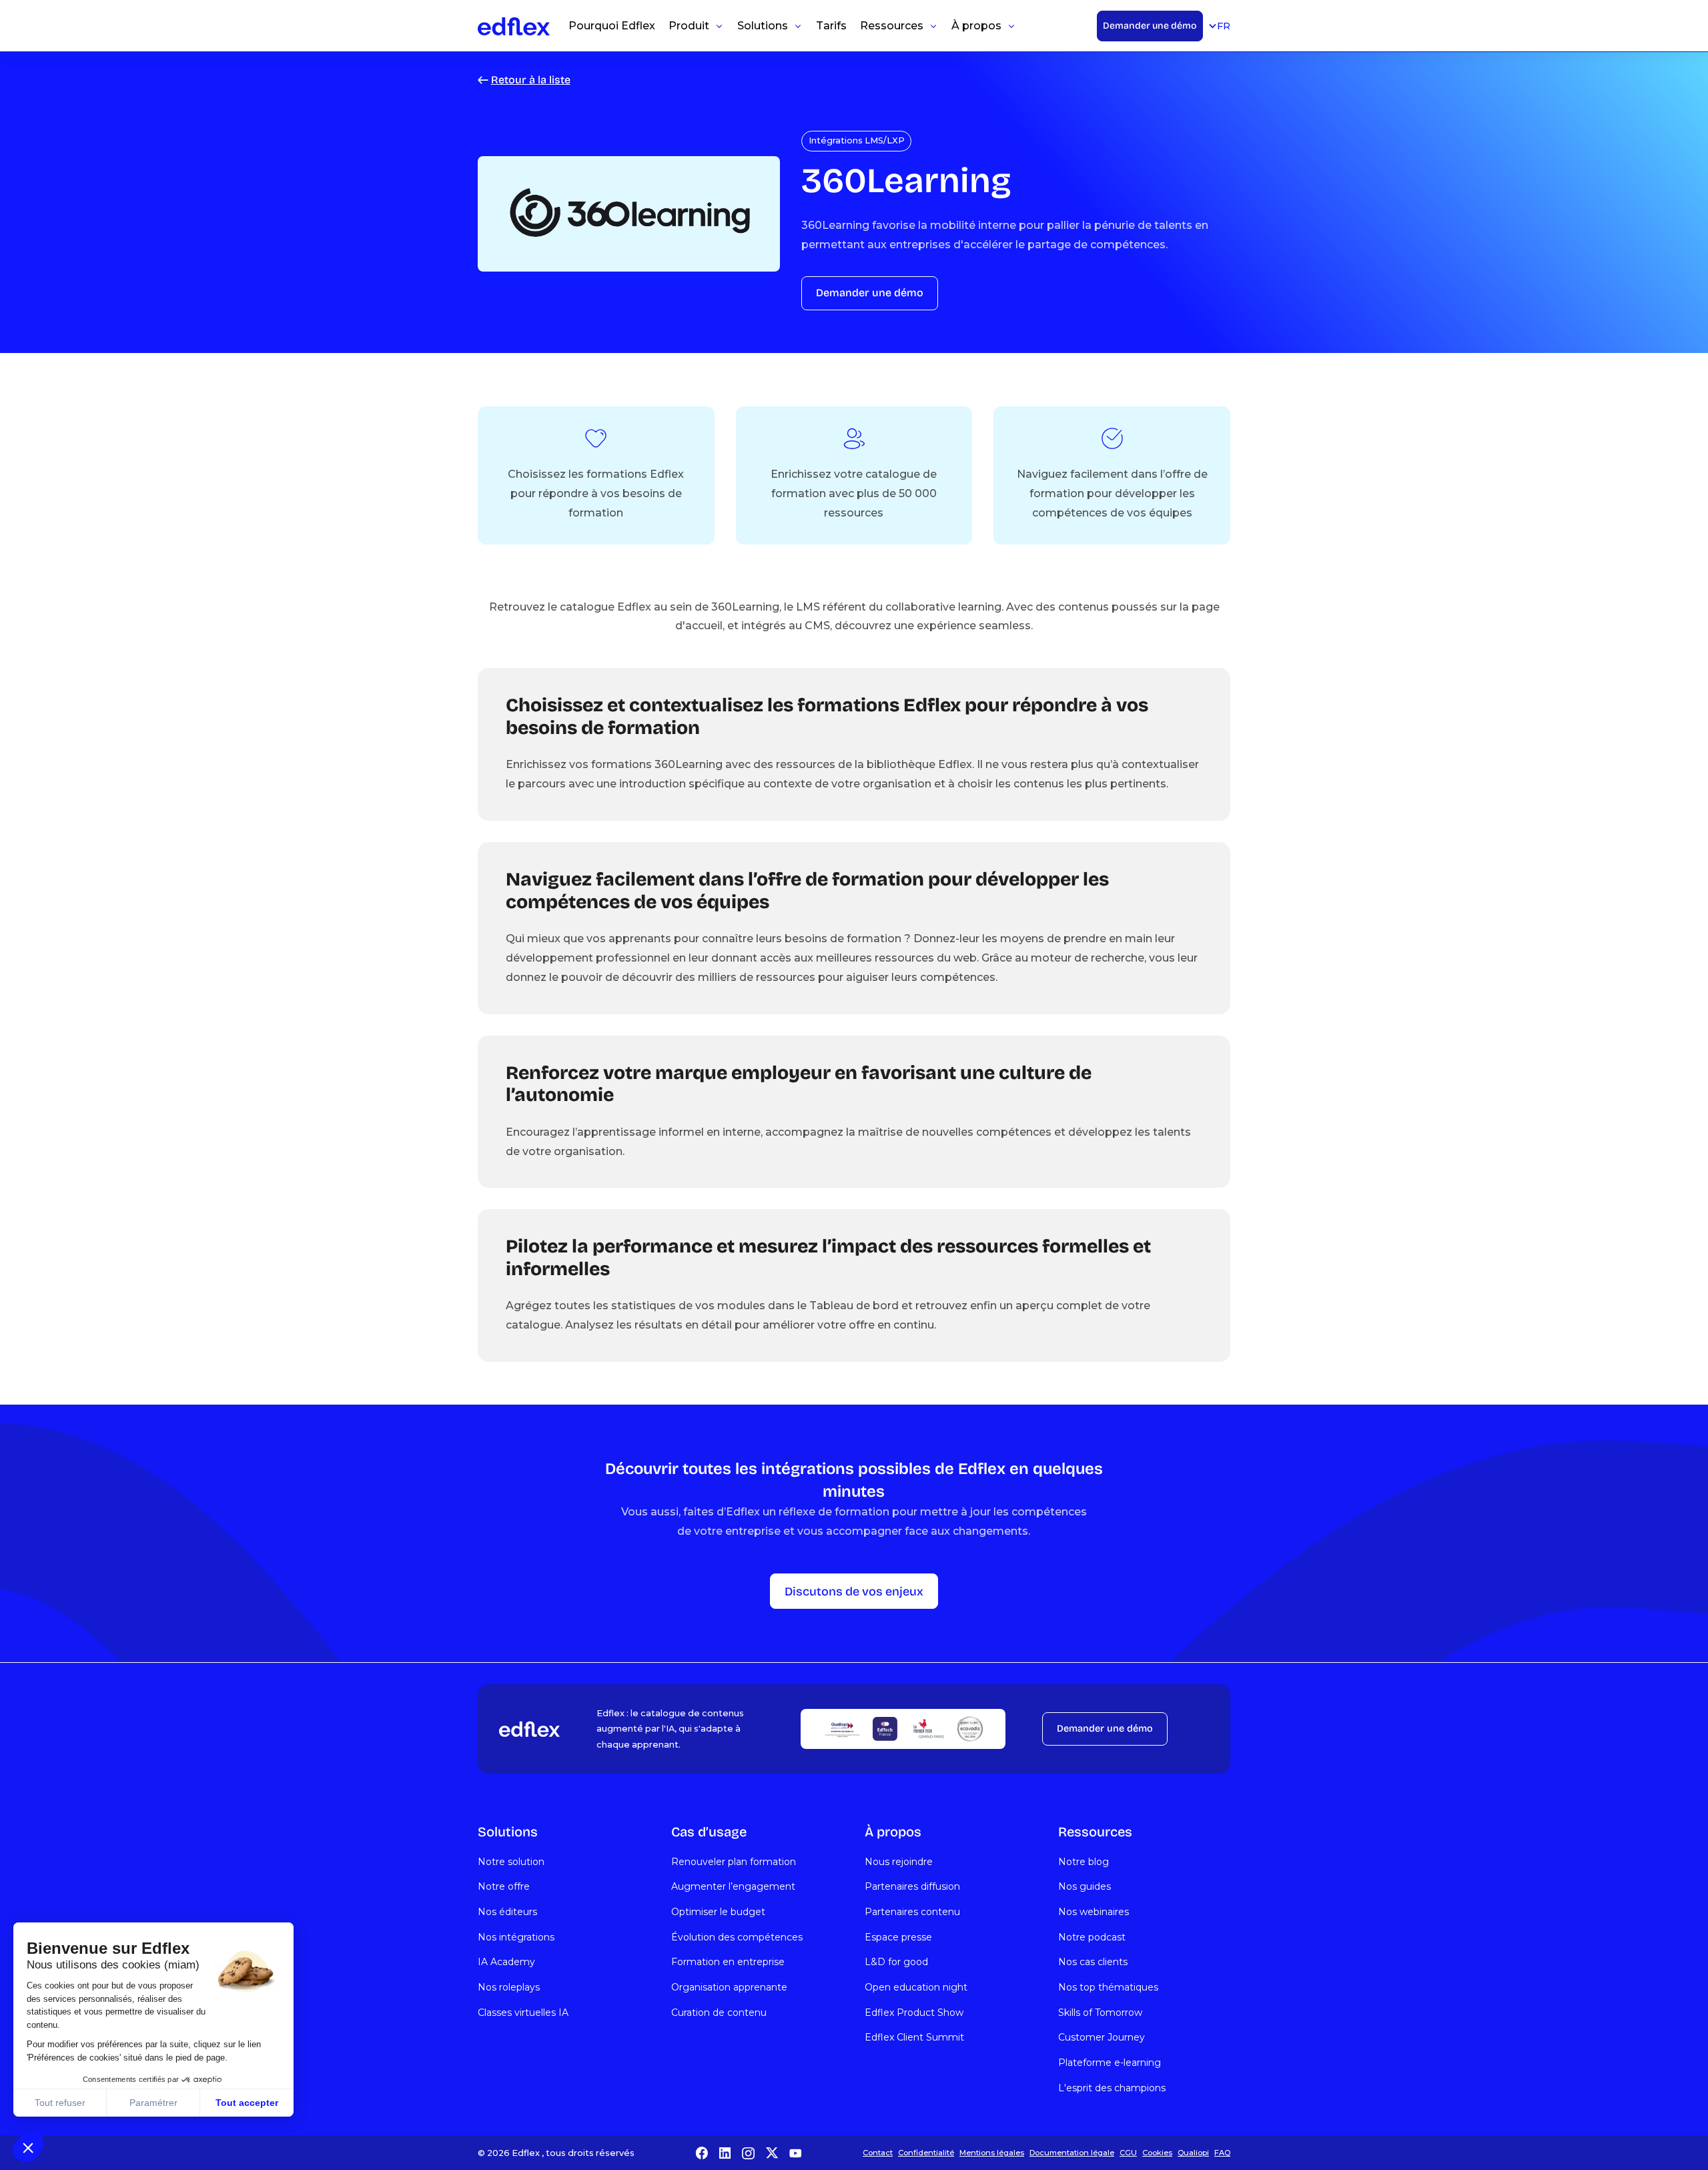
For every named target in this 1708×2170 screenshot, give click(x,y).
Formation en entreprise (728, 1962)
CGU (1128, 2153)
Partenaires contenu (912, 1912)
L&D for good (896, 1962)
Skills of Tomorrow (1100, 2013)
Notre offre (504, 1886)
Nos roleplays (509, 1987)
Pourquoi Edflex (612, 26)
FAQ (1222, 2153)
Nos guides (1085, 1886)
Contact (878, 2153)
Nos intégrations (516, 1937)
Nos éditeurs (507, 1912)
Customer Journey (1102, 2037)
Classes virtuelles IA (523, 2013)
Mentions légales (992, 2153)
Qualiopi (1193, 2153)
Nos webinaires (1094, 1912)
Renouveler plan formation (734, 1862)
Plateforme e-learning (1110, 2063)
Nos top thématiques (1108, 1987)
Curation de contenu (719, 2013)
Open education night (916, 1987)
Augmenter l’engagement (733, 1886)
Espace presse (898, 1937)
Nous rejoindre (899, 1862)
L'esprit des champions (1112, 2088)
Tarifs (831, 26)
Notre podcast (1092, 1937)
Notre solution (511, 1862)
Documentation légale (1072, 2153)
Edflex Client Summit (914, 2037)
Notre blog (1084, 1862)
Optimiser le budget (718, 1912)
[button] (28, 2147)
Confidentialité (926, 2153)
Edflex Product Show (914, 2013)
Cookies (1157, 2153)
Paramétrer (153, 2103)
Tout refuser (60, 2103)
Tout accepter (247, 2103)
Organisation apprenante (729, 1987)
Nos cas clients (1093, 1962)
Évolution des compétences (737, 1937)
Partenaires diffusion (912, 1886)
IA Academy (506, 1962)
